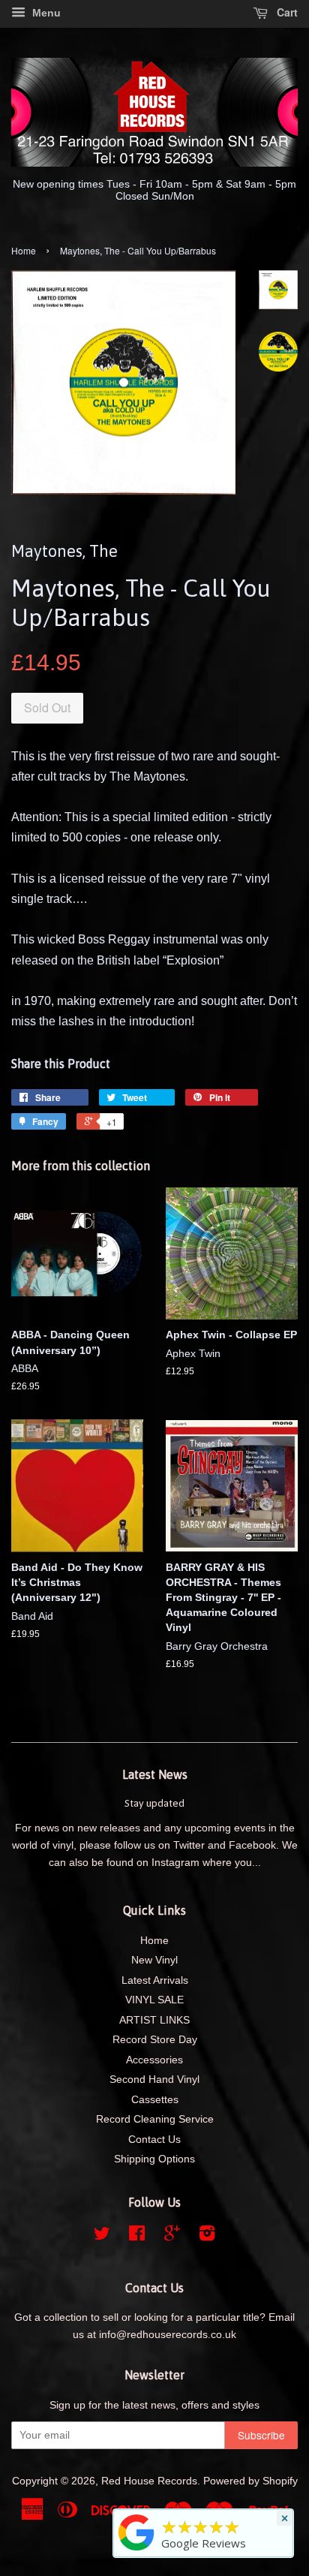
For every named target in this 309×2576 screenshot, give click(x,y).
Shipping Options (154, 2159)
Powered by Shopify (250, 2481)
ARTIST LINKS (154, 2020)
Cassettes (155, 2100)
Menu (45, 13)
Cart (286, 12)
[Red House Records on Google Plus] (172, 2236)
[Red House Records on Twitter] (102, 2236)
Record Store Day (155, 2040)
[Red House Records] (136, 2550)
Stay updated (154, 1803)
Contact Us (154, 2140)
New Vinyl (154, 1960)
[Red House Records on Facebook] (137, 2236)
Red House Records (149, 2481)
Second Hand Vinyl (154, 2079)
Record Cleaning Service (155, 2119)
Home (24, 250)
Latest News (155, 1774)
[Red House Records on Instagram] (207, 2236)
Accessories (154, 2060)
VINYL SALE (154, 2000)
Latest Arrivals (155, 1980)
